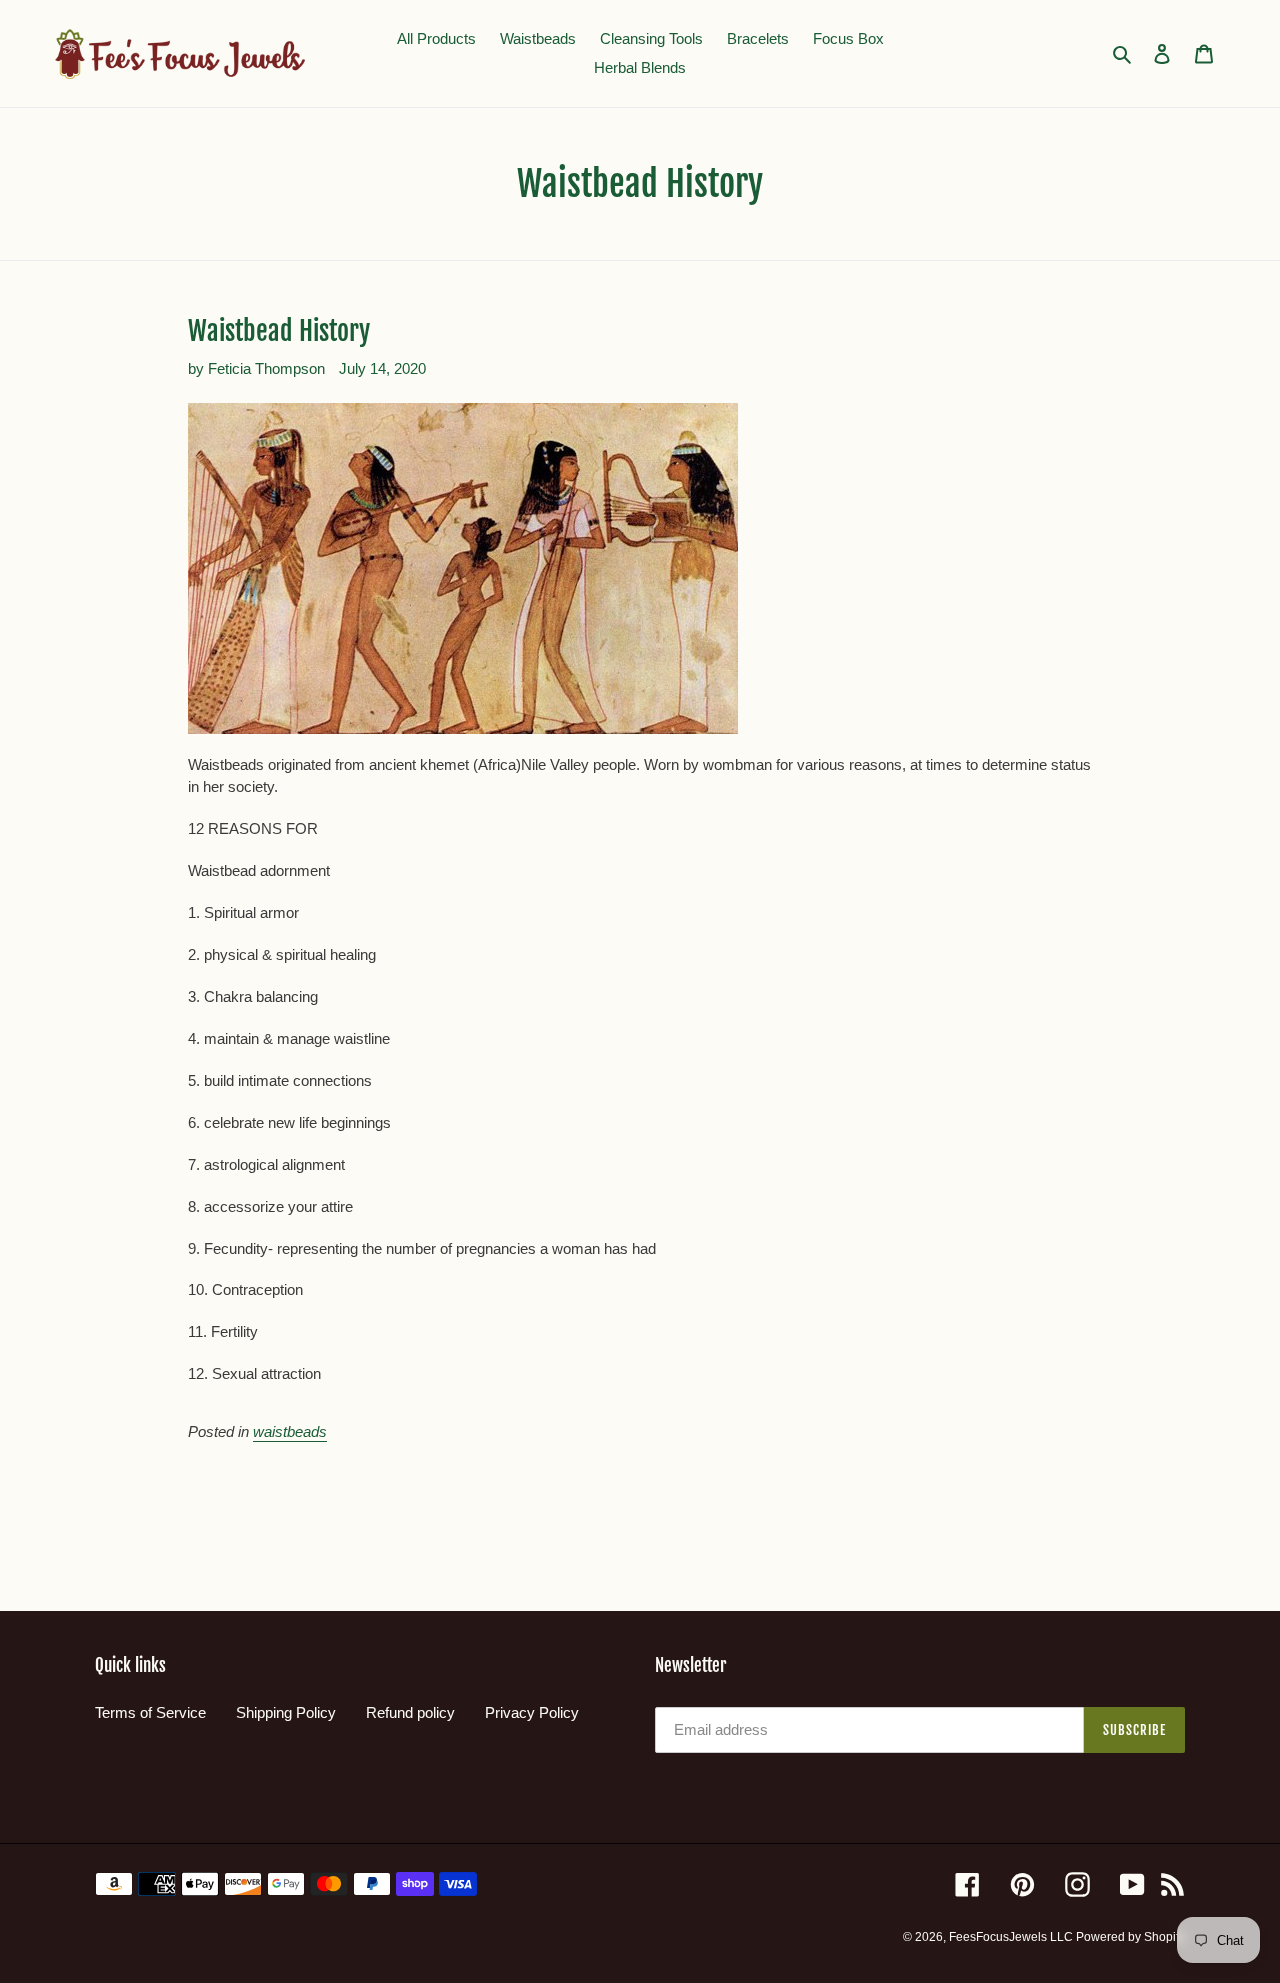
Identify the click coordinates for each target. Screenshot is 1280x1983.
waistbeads (290, 1431)
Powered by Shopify (1130, 1937)
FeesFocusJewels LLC (1012, 1937)
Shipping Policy (286, 1712)
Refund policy (410, 1712)
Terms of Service (150, 1712)
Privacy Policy (532, 1712)
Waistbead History (279, 331)
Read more (229, 1485)
